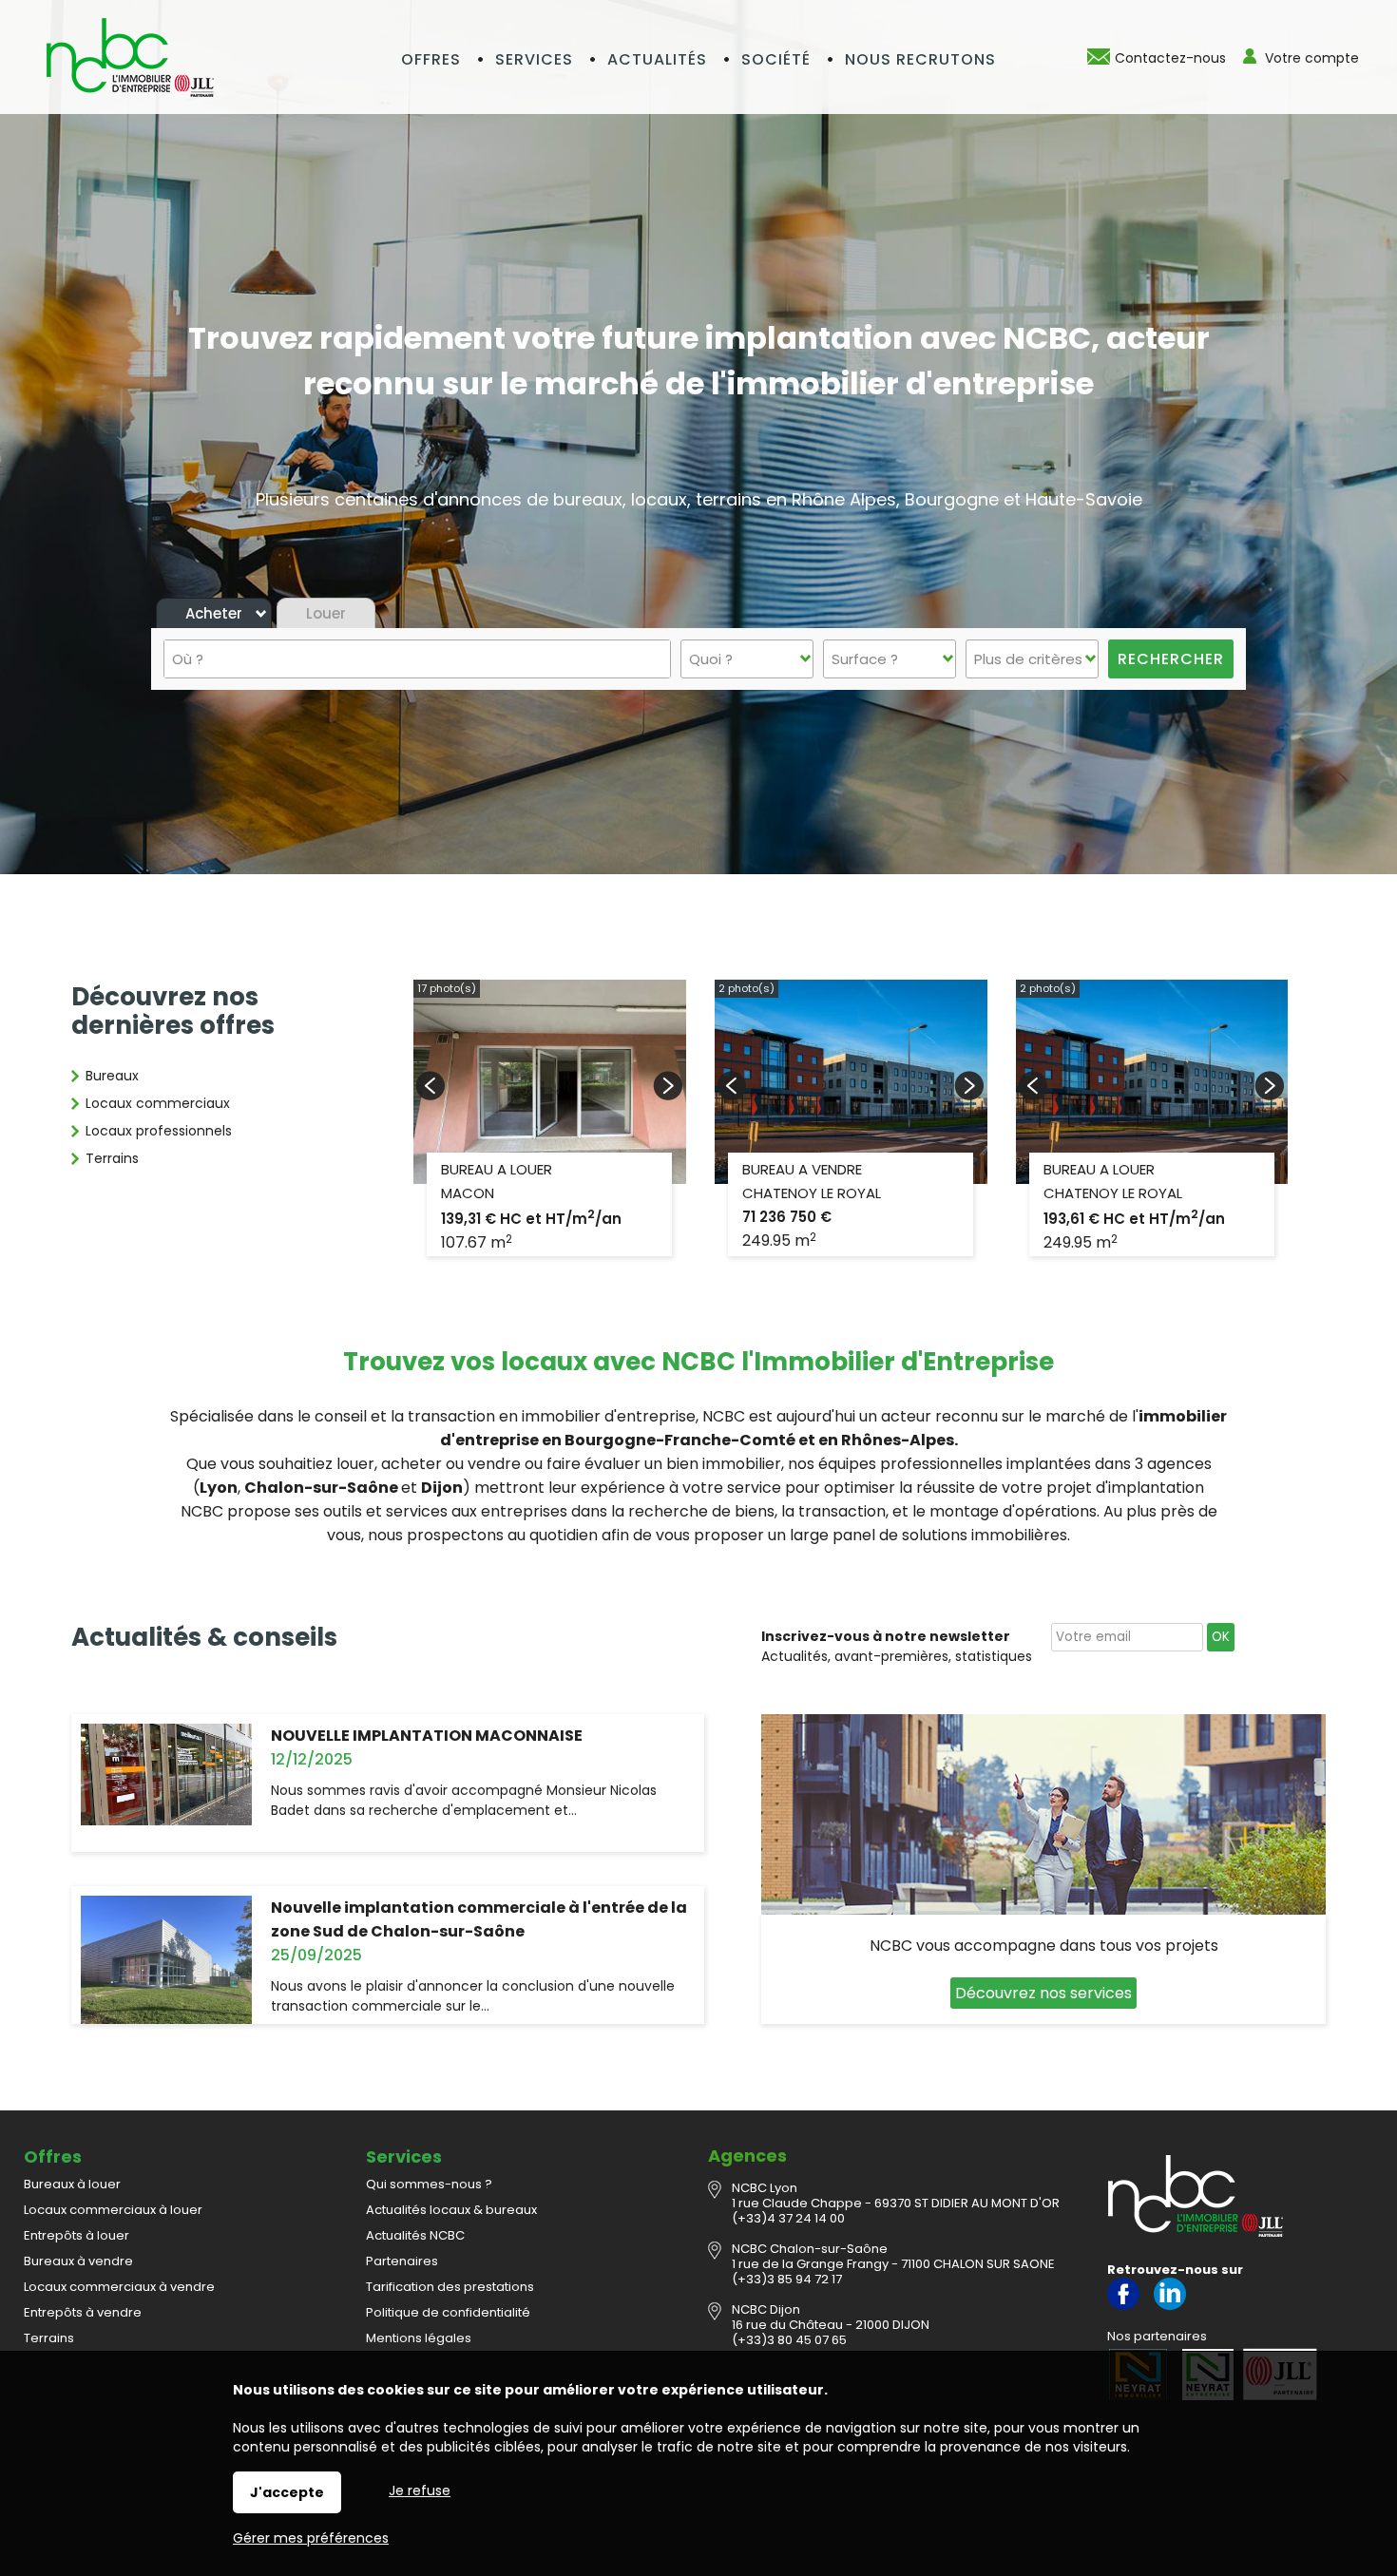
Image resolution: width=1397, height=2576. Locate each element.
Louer (326, 613)
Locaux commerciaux (158, 1103)
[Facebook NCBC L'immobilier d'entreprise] (1123, 2306)
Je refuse (420, 2490)
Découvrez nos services (1043, 1993)
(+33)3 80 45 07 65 (789, 2340)
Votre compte (1312, 58)
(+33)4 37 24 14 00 (788, 2218)
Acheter (214, 613)
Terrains (112, 1158)
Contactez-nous (1170, 58)
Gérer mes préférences (311, 2538)
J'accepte (287, 2492)
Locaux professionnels (159, 1131)
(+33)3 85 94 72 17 (787, 2279)
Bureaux (112, 1076)
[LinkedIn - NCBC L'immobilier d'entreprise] (1170, 2306)
